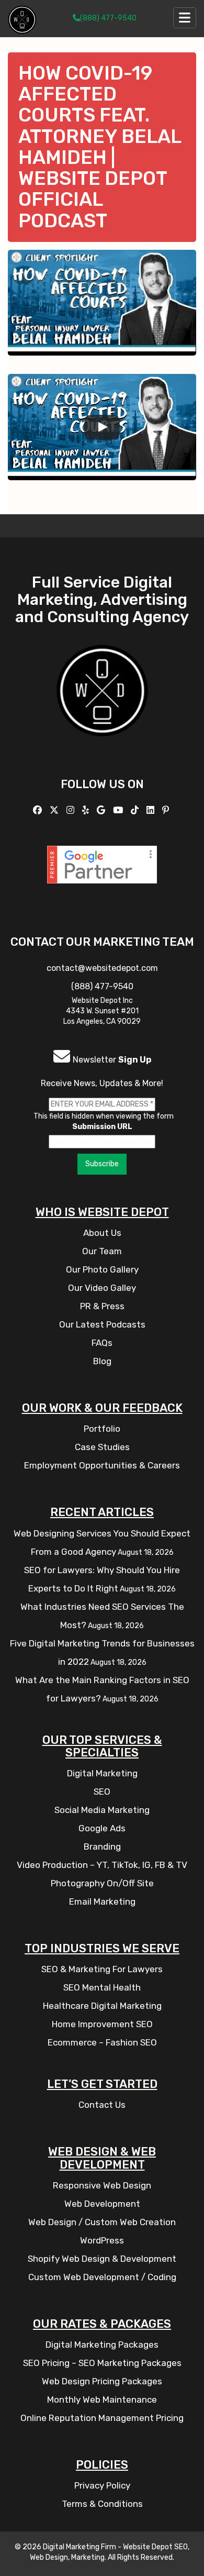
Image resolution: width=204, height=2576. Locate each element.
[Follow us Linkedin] (152, 810)
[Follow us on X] (55, 810)
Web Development (102, 2204)
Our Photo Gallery (102, 1269)
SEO (102, 1792)
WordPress (102, 2240)
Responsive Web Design (102, 2185)
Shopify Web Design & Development (102, 2259)
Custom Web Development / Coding (102, 2277)
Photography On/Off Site (102, 1883)
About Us (102, 1233)
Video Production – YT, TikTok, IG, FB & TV (102, 1865)
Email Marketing (102, 1901)
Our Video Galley (102, 1288)
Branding (102, 1847)
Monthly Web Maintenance (102, 2400)
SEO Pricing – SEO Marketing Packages (102, 2363)
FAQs (102, 1343)
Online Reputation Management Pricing (102, 2418)
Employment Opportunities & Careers (102, 1465)
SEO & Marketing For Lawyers (102, 1969)
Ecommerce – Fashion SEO (102, 2042)
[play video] (102, 427)
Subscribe (102, 1164)
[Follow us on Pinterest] (167, 810)
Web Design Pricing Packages (102, 2381)
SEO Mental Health (102, 1987)
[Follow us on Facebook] (39, 810)
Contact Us (102, 2105)
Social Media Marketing (102, 1810)
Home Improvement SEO (102, 2024)
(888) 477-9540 (108, 18)
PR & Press (102, 1306)
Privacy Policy (102, 2485)
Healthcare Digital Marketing (102, 2006)
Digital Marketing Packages (102, 2345)
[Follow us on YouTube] (119, 810)
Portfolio (102, 1429)
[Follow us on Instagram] (72, 810)
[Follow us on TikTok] (136, 810)
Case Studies (102, 1447)
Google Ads (102, 1828)
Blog (102, 1361)
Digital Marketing (102, 1773)
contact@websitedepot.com (102, 968)
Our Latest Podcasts (102, 1324)
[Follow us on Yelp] (87, 810)
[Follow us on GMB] (102, 810)
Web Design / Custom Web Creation (102, 2222)
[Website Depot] (102, 705)
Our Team (102, 1251)
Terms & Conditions (102, 2504)
